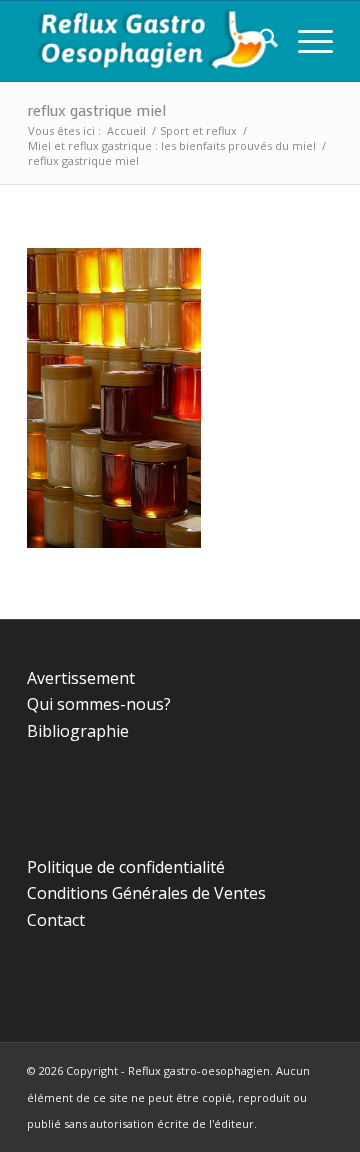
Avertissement (81, 678)
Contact (56, 920)
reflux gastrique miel (96, 109)
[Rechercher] (258, 41)
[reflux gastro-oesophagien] (149, 41)
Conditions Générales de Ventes (146, 893)
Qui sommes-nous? (99, 704)
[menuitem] (258, 41)
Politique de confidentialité (126, 867)
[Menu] (305, 41)
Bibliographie (78, 731)
